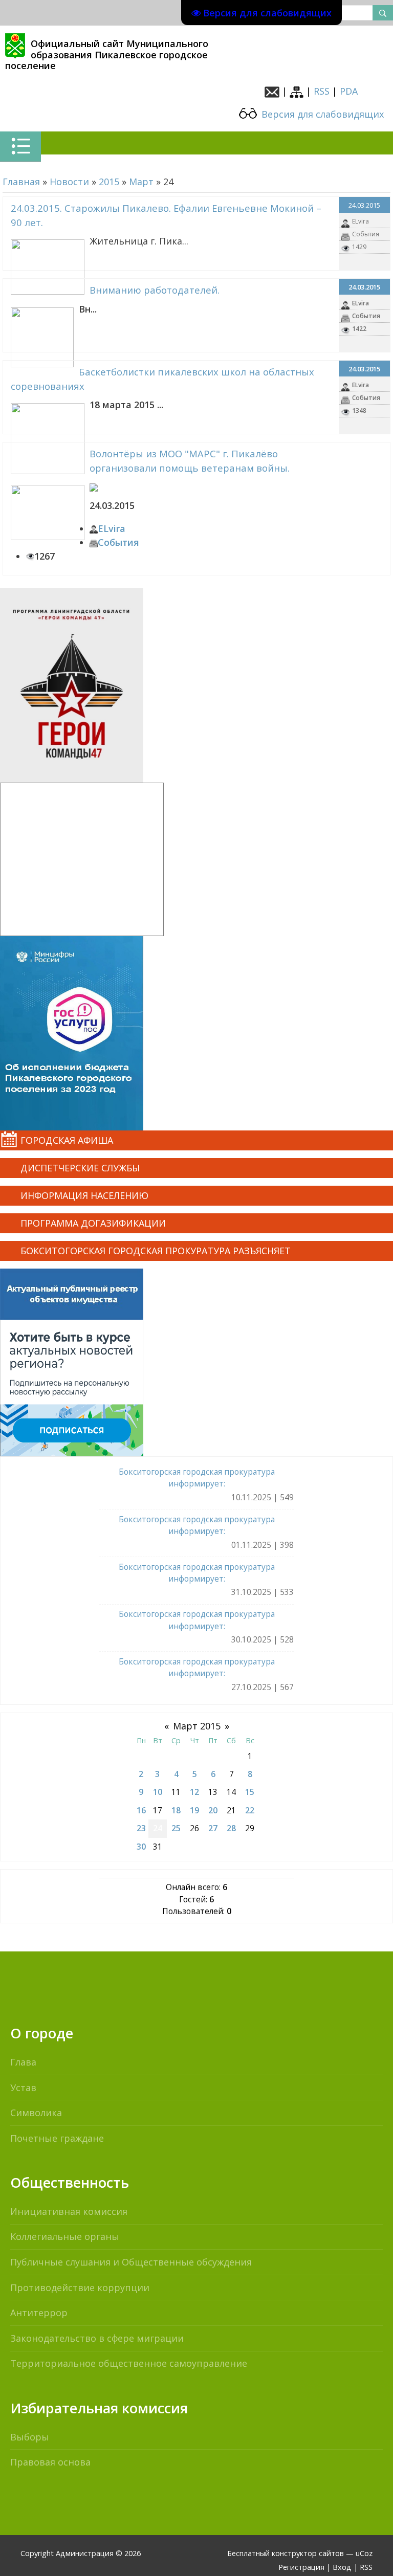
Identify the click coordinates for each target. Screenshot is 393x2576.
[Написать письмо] (272, 91)
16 (141, 1810)
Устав (23, 2088)
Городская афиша (67, 1140)
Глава (23, 2062)
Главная (21, 182)
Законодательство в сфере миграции (97, 2338)
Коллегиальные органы (65, 2236)
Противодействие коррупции (80, 2288)
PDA (349, 91)
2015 (109, 182)
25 (176, 1828)
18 (176, 1810)
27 (213, 1828)
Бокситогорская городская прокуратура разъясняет (156, 1251)
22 (250, 1810)
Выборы (30, 2437)
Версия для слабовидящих (321, 114)
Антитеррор (39, 2313)
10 (158, 1792)
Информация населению (84, 1195)
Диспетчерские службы (80, 1168)
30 (141, 1847)
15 (250, 1792)
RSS (322, 91)
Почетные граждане (57, 2138)
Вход (342, 2567)
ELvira (361, 221)
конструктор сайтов (308, 2553)
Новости (69, 182)
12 (194, 1792)
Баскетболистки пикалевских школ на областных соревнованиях (162, 379)
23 (141, 1828)
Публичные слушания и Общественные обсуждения (131, 2262)
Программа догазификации (93, 1223)
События (366, 234)
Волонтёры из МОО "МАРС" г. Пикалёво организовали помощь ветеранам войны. (190, 461)
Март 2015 (197, 1726)
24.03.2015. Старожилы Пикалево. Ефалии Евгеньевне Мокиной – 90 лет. (166, 215)
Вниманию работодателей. (155, 290)
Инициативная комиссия (69, 2211)
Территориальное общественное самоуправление (129, 2363)
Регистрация (301, 2567)
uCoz (364, 2553)
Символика (36, 2113)
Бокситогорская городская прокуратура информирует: (197, 1478)
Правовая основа (50, 2462)
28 (231, 1828)
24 (158, 1828)
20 (213, 1810)
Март (141, 182)
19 (194, 1810)
